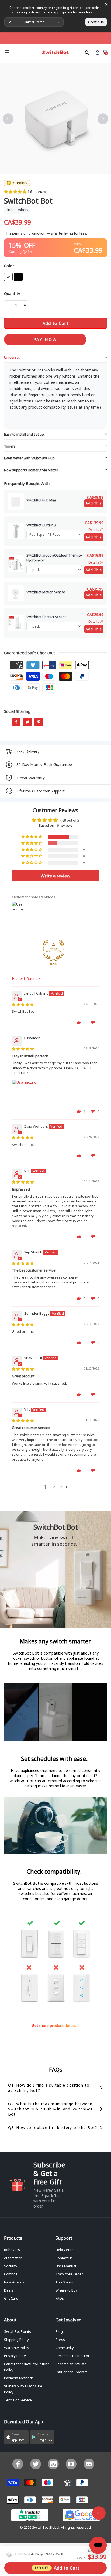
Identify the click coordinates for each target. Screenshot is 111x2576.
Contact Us (64, 2258)
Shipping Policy (16, 2340)
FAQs (60, 2298)
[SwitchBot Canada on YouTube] (71, 2464)
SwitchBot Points (18, 2331)
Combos (11, 2274)
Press (60, 2340)
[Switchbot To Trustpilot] (30, 2517)
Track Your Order (69, 2274)
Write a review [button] (55, 876)
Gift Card (11, 2298)
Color (9, 266)
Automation (13, 2258)
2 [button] (54, 1487)
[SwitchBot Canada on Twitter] (36, 2464)
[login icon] (97, 52)
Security (11, 2266)
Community (65, 2348)
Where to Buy (67, 2290)
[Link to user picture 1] (25, 1093)
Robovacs (12, 2250)
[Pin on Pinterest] (39, 722)
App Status (64, 2282)
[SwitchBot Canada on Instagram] (53, 2464)
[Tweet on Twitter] (27, 722)
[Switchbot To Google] (81, 2517)
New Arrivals (14, 2282)
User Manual (66, 2266)
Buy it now (45, 340)
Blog (59, 2331)
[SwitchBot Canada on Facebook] (18, 2464)
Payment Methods (19, 2378)
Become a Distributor (72, 2356)
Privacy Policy (15, 2356)
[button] (16, 191)
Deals (9, 2290)
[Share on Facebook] (16, 722)
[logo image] (55, 52)
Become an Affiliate (71, 2364)
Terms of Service (18, 2400)
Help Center (65, 2250)
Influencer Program (72, 2372)
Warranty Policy (17, 2348)
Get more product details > (56, 2026)
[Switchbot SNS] (89, 2464)
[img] (23, 1004)
